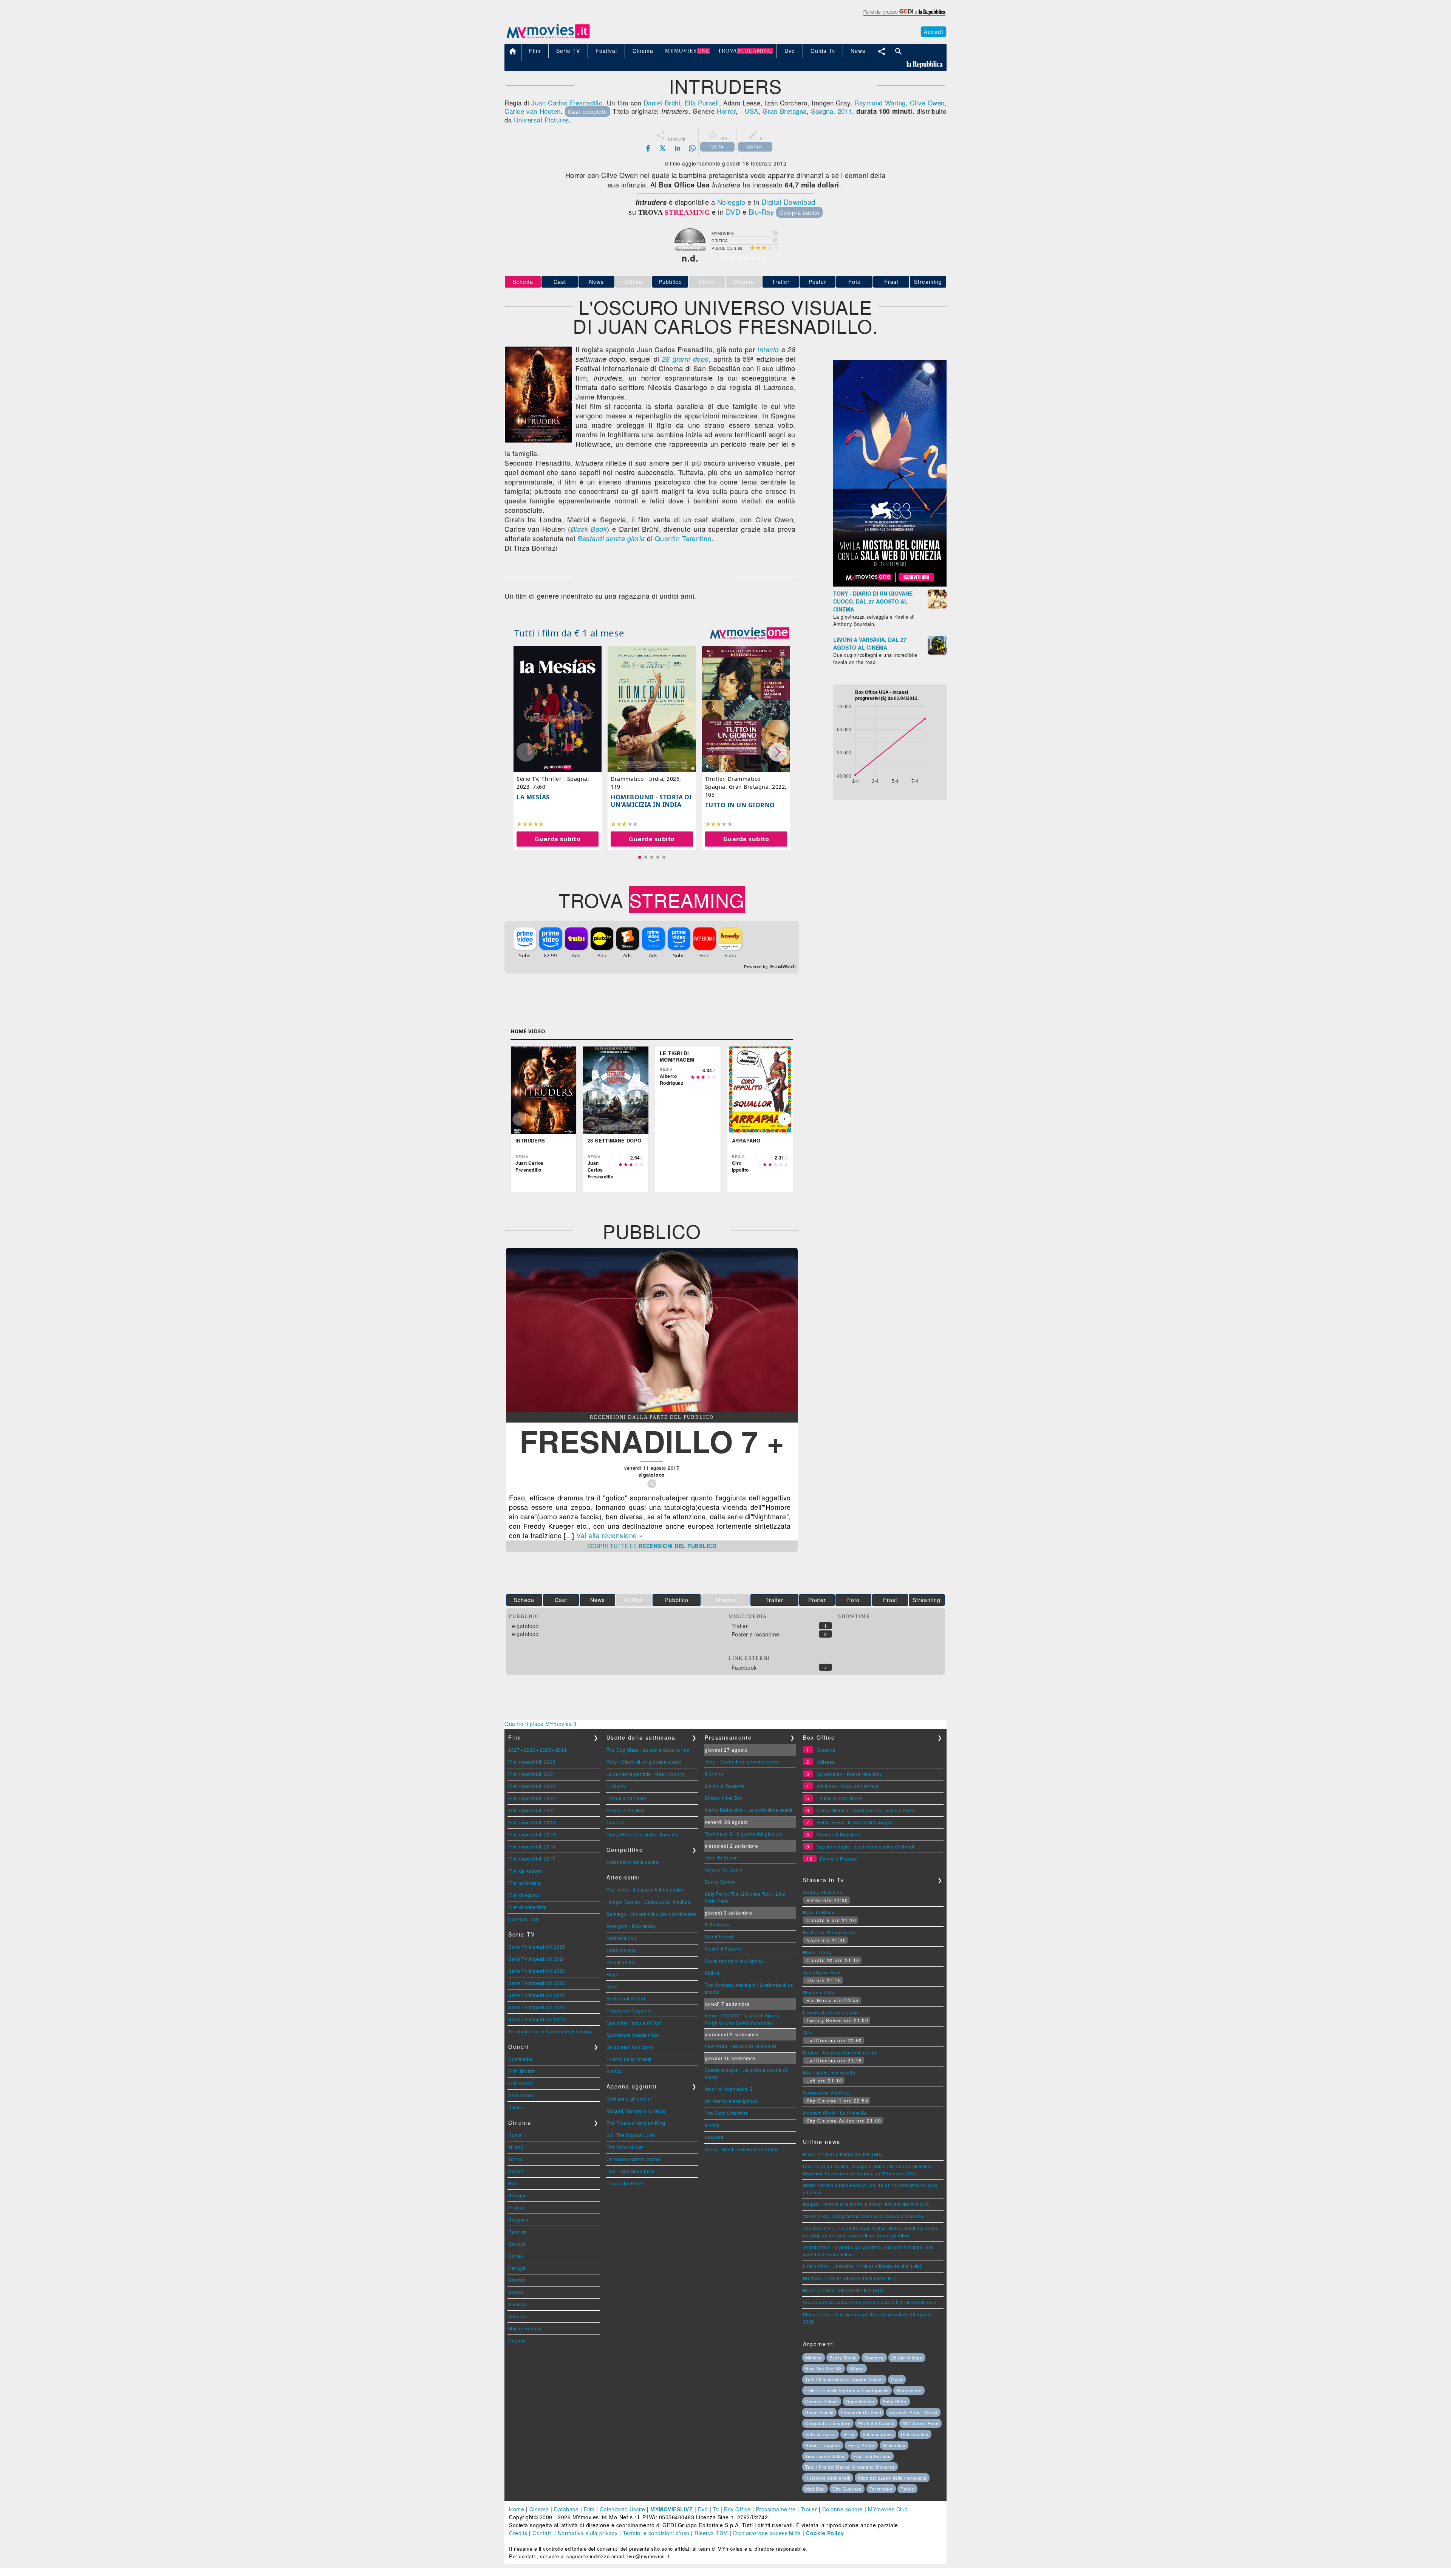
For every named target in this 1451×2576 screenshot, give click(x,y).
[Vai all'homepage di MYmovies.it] (548, 38)
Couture (616, 1822)
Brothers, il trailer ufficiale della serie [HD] (850, 2278)
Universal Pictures (542, 120)
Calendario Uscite (623, 2509)
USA (752, 111)
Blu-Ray (761, 212)
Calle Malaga (621, 1950)
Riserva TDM (711, 2533)
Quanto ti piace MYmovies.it (541, 1724)
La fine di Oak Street (839, 1798)
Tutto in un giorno (740, 805)
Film (589, 2509)
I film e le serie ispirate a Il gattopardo (847, 2390)
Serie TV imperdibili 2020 (537, 2007)
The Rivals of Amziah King (636, 2123)
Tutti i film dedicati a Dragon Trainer (844, 2379)
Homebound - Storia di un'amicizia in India (651, 801)
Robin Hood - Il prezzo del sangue (855, 1822)
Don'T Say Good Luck (631, 2171)
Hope (613, 1974)
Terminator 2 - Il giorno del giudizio (744, 1834)
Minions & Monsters (838, 1834)
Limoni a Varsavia (626, 1798)
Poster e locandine (756, 1634)
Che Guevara (847, 2489)
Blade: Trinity (818, 1952)
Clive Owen (927, 103)
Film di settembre (527, 1907)
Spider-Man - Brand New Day (849, 1774)
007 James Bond (920, 2423)
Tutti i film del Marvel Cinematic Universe (850, 2467)
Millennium (894, 2445)
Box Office (737, 2509)
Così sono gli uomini (629, 2098)
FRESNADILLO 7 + (652, 1441)
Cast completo (588, 111)
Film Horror (521, 2083)
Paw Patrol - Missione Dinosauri (741, 2046)
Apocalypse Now (822, 1972)
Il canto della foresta (629, 2059)
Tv (716, 2509)
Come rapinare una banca (734, 1961)
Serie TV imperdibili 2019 (537, 2019)
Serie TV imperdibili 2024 (537, 1959)
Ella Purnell (702, 103)
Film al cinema (524, 1883)
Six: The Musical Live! (631, 2135)
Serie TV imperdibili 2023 (537, 1971)
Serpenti (714, 2137)
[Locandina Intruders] (538, 440)
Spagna (822, 111)
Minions (814, 2358)
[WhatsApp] (692, 148)
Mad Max (815, 2489)
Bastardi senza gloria (611, 538)
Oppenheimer (860, 2401)
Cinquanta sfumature (828, 2423)
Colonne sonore (843, 2509)
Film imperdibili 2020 (532, 1822)
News (596, 282)
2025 (545, 1750)
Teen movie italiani (825, 2456)
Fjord (612, 1986)
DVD (733, 212)
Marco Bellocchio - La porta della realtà (749, 1810)
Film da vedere (525, 1871)
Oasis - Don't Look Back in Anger (741, 2149)
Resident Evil (621, 1938)
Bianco (614, 2071)
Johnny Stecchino (823, 1892)
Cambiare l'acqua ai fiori (634, 2023)
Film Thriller (522, 2071)
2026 (530, 1750)
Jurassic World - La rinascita (835, 2112)
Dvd (703, 2509)
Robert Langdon (823, 2445)
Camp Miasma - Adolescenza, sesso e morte (866, 1810)
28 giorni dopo (685, 359)
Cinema (539, 2509)
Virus (849, 2434)
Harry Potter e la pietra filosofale (643, 1834)
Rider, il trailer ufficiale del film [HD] (843, 2154)
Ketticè (712, 1973)
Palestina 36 (620, 1962)
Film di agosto (524, 1895)
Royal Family (819, 2412)
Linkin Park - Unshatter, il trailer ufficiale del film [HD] (862, 2266)
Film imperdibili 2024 (532, 1774)
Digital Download (788, 202)
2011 (845, 111)
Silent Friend (719, 1936)
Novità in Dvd (523, 1919)
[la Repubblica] (904, 16)
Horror (726, 111)
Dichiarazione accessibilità (767, 2533)
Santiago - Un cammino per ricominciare (651, 1914)
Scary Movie (843, 2358)
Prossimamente (776, 2509)
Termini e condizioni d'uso (656, 2533)
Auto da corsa (821, 2434)
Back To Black (819, 1912)
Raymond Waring (880, 103)
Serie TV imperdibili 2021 (537, 1995)
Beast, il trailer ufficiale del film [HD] (843, 2290)
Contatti (542, 2533)
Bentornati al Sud (626, 1998)
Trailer (781, 282)
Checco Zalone (822, 2401)
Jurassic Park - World (913, 2412)
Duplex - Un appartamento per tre (840, 2052)
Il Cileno (616, 1786)
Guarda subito (558, 839)
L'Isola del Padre (625, 2183)
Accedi (934, 32)
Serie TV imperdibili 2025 (537, 1947)
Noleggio (731, 202)
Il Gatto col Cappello (629, 2010)
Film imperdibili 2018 (532, 1846)
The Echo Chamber (726, 2113)
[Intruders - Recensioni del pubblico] (652, 1410)
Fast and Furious (872, 2456)
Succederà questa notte (633, 2035)
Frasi (891, 282)
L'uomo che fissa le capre (831, 2012)
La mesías (533, 797)
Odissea (826, 1762)
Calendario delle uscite (633, 1862)
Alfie (808, 2032)
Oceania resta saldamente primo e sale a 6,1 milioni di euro (870, 2302)
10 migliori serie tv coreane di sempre (550, 2031)
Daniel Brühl (662, 103)
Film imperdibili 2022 (532, 1798)
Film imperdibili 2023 (532, 1786)
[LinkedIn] (678, 148)
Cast (560, 282)
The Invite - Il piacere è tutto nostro (645, 1889)
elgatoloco (525, 1626)
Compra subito (799, 212)
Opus (897, 2379)
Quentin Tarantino (683, 538)
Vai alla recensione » (610, 1535)
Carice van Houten (533, 111)
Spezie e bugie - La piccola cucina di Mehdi (865, 1846)
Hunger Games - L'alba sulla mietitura (649, 1902)
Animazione (521, 2095)
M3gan (857, 2369)
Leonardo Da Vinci (861, 2412)
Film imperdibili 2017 (532, 1858)
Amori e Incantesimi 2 (729, 2089)
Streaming (928, 282)
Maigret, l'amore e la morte (636, 2111)
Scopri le (652, 1546)
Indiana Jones (878, 2434)
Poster (818, 282)
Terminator (881, 2489)
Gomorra (874, 2358)
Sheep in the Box (626, 1810)
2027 (514, 1750)
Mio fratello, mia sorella (829, 2072)
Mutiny (712, 2125)
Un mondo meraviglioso (731, 2101)
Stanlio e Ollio (819, 1992)
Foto (855, 282)
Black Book (589, 529)
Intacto (768, 349)
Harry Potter (861, 2445)
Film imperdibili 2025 (532, 1762)
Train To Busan (721, 1857)
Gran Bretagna (784, 111)
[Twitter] (663, 148)
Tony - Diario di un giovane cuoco (644, 1762)
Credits (518, 2533)
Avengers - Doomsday (631, 1926)
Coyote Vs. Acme (724, 1869)
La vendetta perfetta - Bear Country (646, 1774)
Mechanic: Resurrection (829, 1932)
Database (566, 2509)
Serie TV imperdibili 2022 (537, 1983)
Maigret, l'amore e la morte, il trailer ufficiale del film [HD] (866, 2204)
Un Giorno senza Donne (633, 2159)
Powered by (757, 967)
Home (517, 2509)
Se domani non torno (630, 2047)
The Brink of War (625, 2147)
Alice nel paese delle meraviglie (892, 2478)
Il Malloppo (717, 1924)
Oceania (826, 1750)
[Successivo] (784, 1119)
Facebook (744, 1667)
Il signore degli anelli (828, 2478)
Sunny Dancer (721, 1882)
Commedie (520, 2059)
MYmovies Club (888, 2509)
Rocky (907, 2489)
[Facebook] (648, 148)
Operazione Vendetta (827, 2092)
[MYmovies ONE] (750, 633)
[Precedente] (519, 1119)
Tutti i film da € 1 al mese (569, 633)
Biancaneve (909, 2390)
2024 (561, 1750)
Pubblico (670, 282)
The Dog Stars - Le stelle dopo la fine (648, 1750)
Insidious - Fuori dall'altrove (848, 1786)
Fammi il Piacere (723, 1948)
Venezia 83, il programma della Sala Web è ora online (863, 2216)
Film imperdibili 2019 (532, 1834)
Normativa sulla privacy (588, 2533)
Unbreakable (915, 2434)
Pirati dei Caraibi (876, 2423)
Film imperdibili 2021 (532, 1810)
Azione (516, 2107)
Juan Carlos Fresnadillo (567, 103)
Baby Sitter (895, 2401)
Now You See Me (824, 2369)
